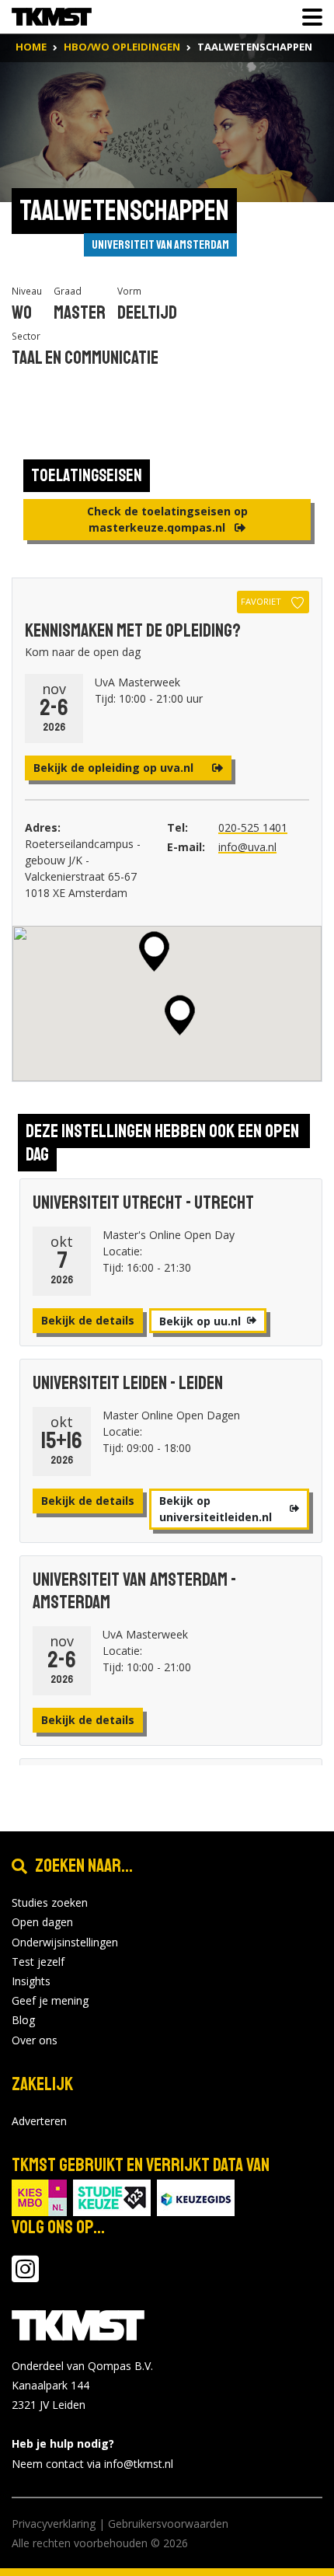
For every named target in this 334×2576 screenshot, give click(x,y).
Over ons (35, 2040)
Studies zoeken (50, 1902)
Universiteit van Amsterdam (160, 245)
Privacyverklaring (54, 2524)
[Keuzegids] (196, 2196)
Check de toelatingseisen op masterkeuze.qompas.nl (167, 519)
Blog (23, 2020)
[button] (154, 951)
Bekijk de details (88, 1320)
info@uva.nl (247, 847)
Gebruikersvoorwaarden (168, 2524)
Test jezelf (38, 1962)
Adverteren (39, 2121)
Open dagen (42, 1922)
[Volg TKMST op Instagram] (25, 2276)
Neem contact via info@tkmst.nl (92, 2464)
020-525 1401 (253, 827)
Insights (31, 1981)
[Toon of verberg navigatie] (308, 17)
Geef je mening (50, 2000)
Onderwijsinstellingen (65, 1942)
